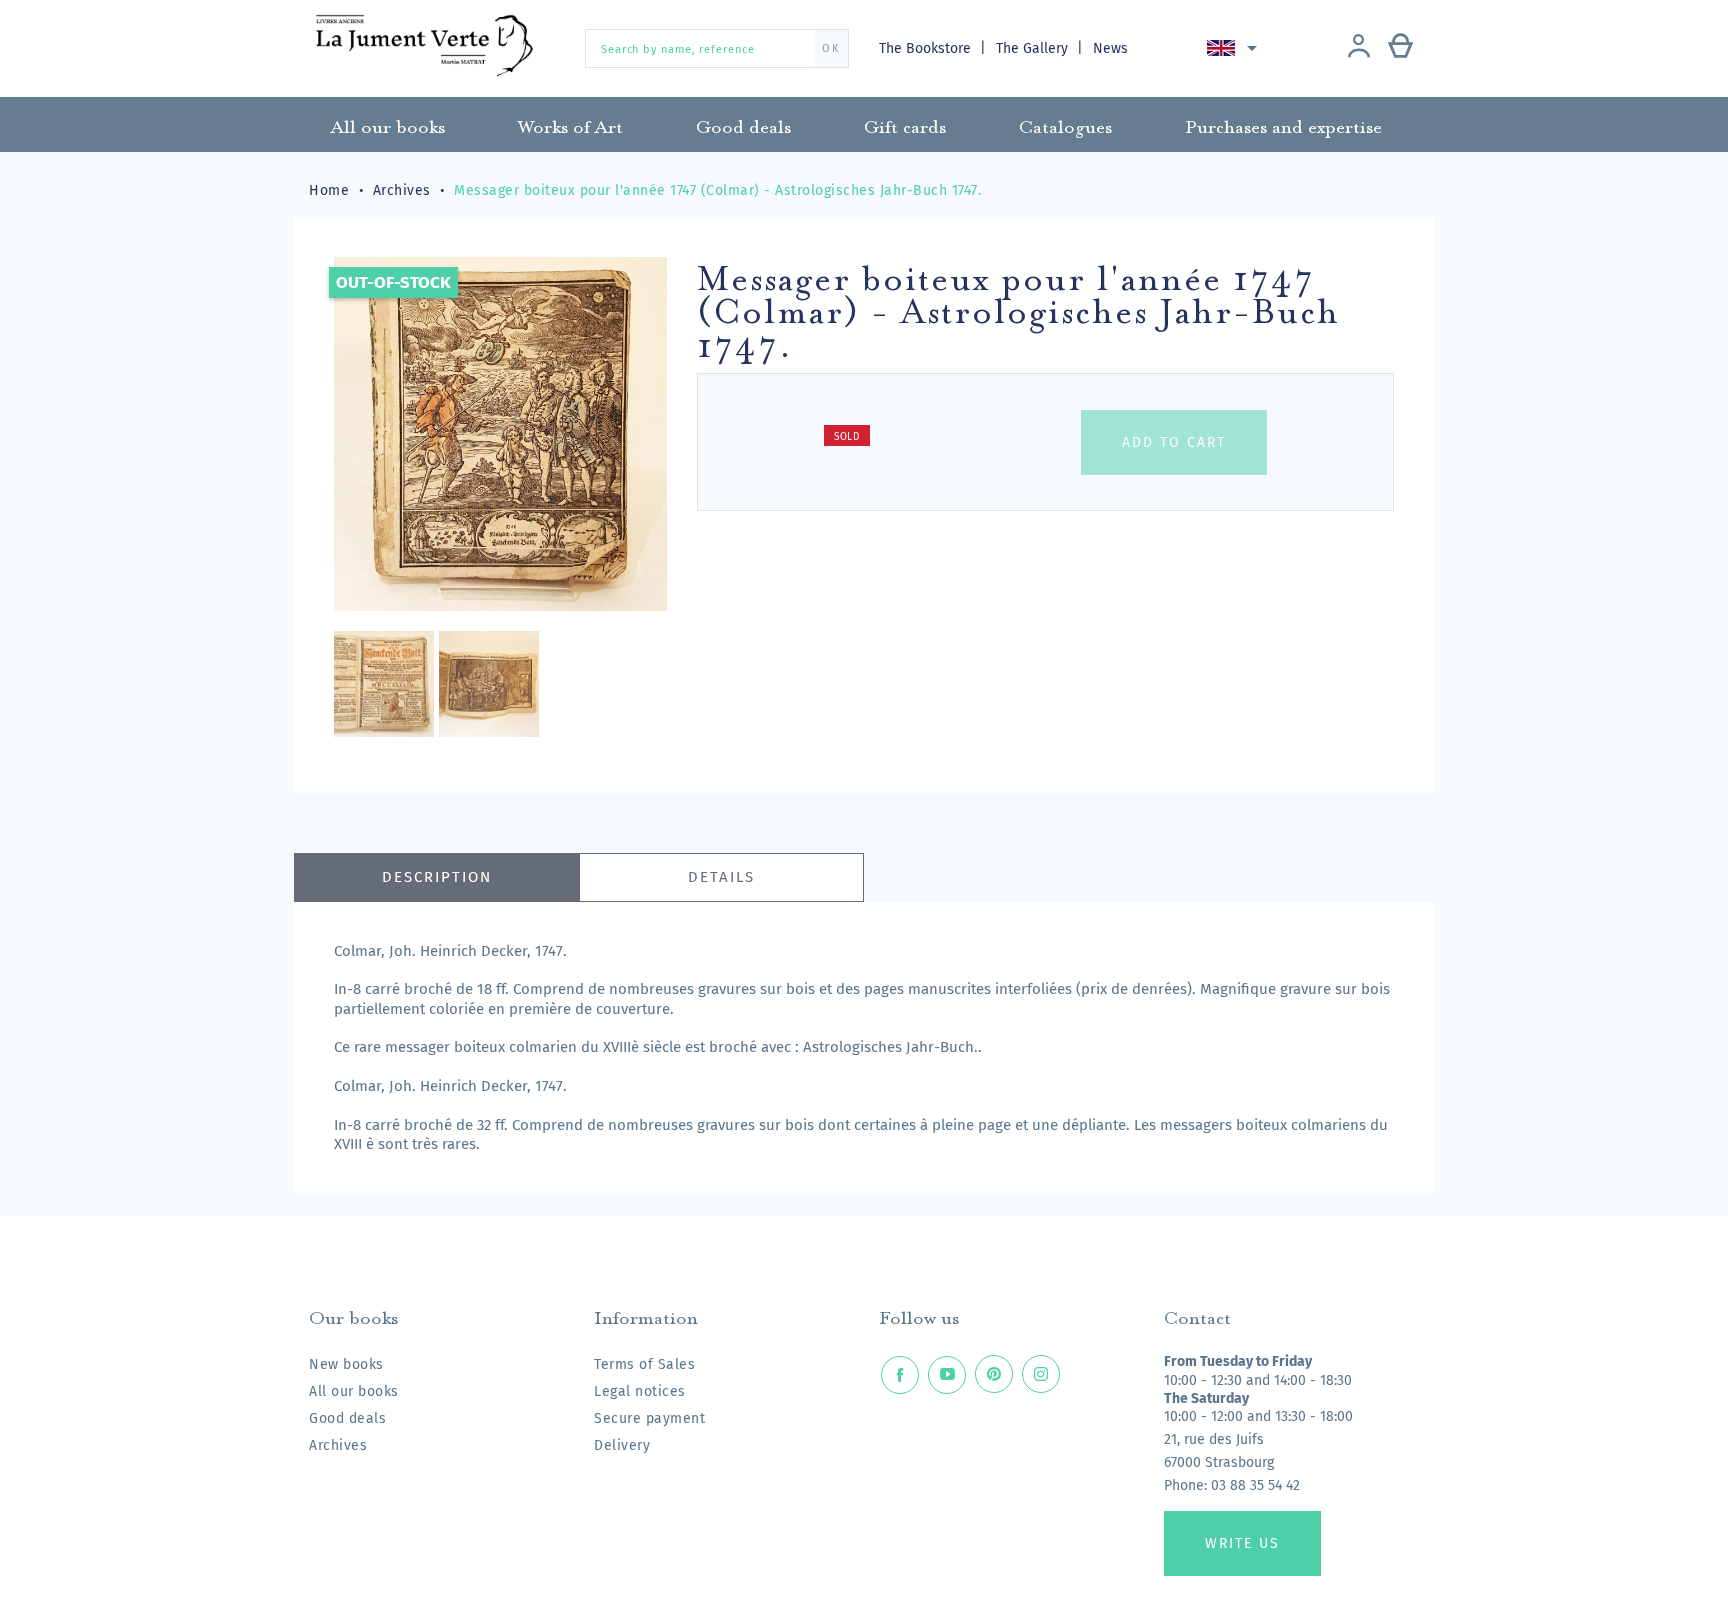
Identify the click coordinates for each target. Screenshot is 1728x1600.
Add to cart (1174, 442)
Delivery (622, 1445)
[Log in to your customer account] (1359, 48)
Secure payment (649, 1418)
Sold (847, 437)
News (1110, 48)
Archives (338, 1445)
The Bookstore (927, 48)
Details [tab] (721, 877)
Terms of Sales (644, 1364)
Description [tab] (437, 877)
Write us (1242, 1543)
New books (346, 1364)
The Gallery (1034, 48)
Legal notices (640, 1391)
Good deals (347, 1418)
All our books (354, 1391)
